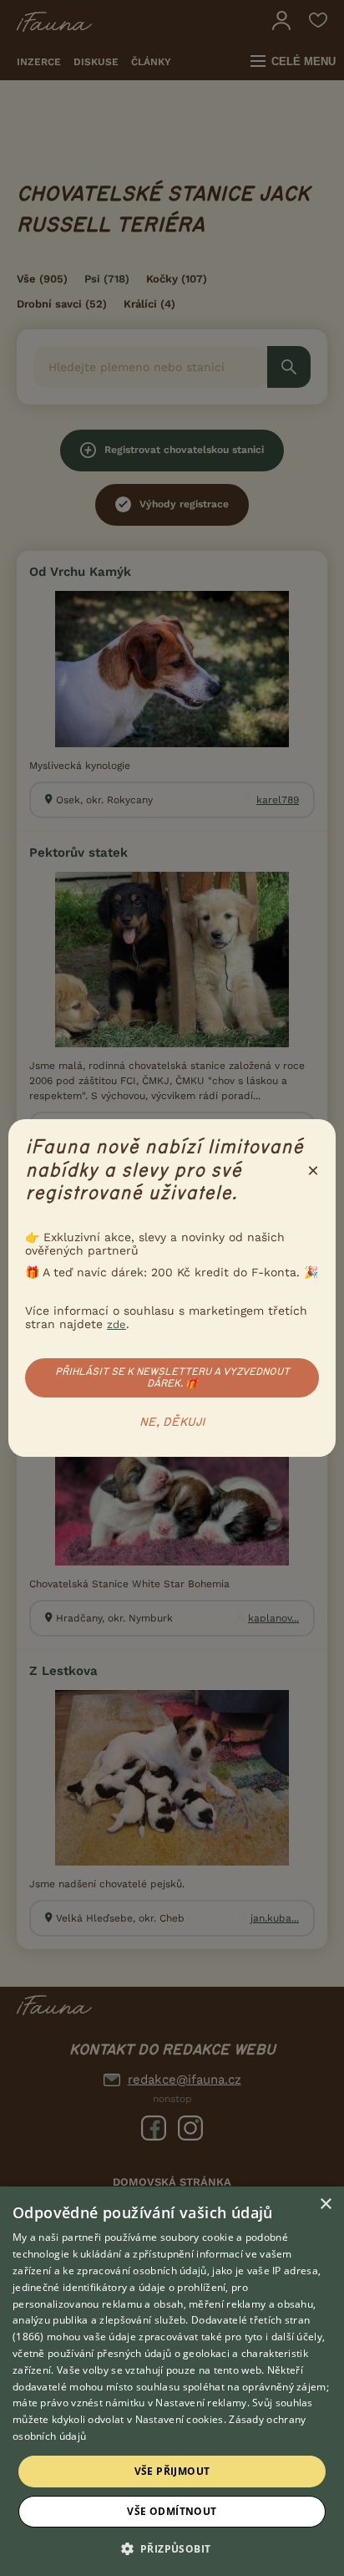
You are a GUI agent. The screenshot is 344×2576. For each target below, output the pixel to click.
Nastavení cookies (180, 2419)
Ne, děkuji (172, 1423)
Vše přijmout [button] (172, 2471)
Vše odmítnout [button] (172, 2511)
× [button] (325, 2204)
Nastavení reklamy (201, 2403)
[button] (172, 2548)
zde (116, 1324)
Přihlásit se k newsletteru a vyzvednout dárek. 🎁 (172, 1377)
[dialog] (172, 2381)
